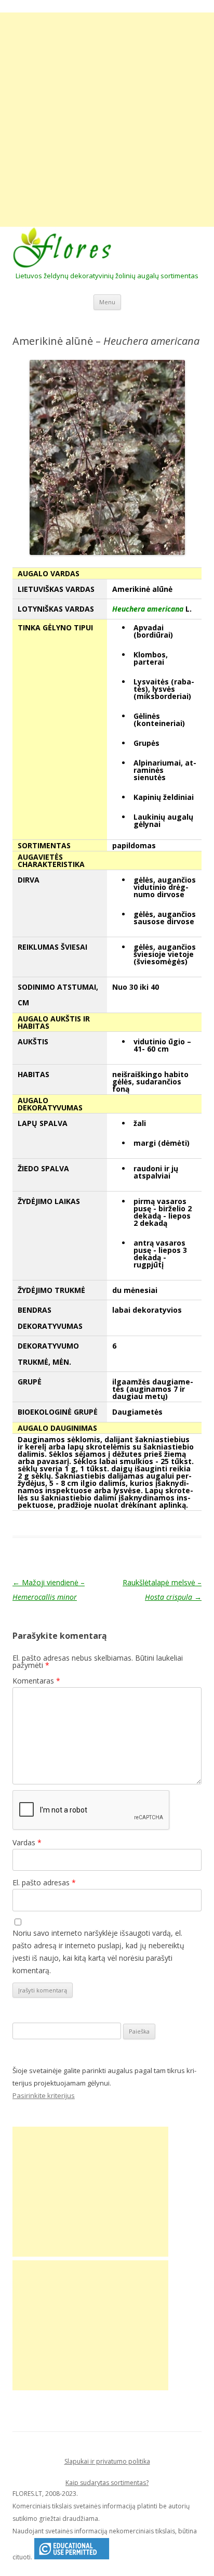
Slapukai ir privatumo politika (107, 2461)
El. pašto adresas (44, 1882)
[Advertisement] (107, 120)
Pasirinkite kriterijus (44, 2095)
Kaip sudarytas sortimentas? (107, 2483)
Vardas (27, 1842)
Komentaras (36, 1681)
